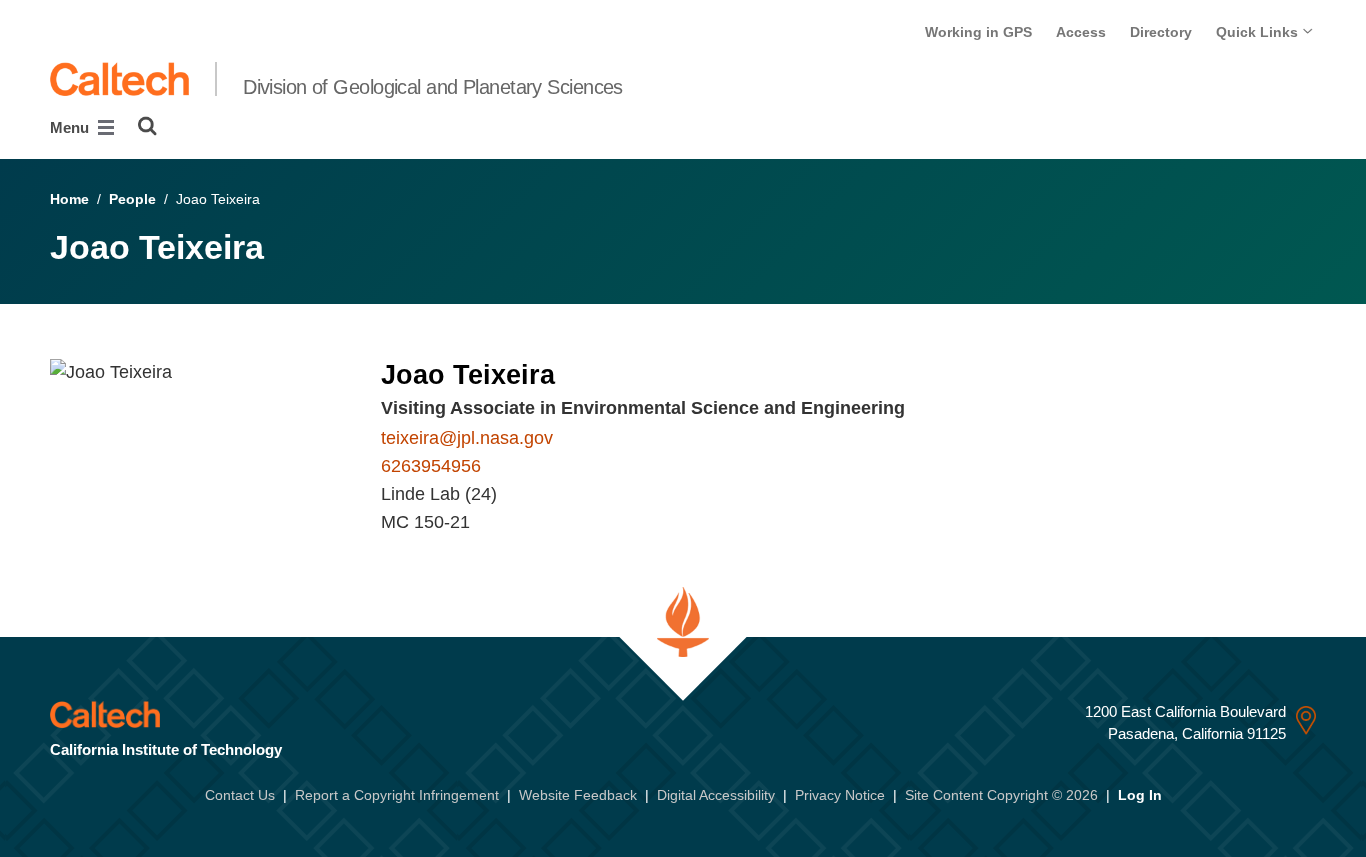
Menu (71, 127)
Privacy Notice (840, 795)
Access (1081, 32)
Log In (1140, 795)
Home (69, 199)
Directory (1161, 32)
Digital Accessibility (716, 795)
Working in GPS (978, 32)
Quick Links (1259, 32)
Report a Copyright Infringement (397, 795)
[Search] (147, 126)
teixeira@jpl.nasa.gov (467, 438)
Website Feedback (578, 795)
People (132, 199)
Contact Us (240, 795)
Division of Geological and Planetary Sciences (433, 87)
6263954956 (431, 466)
